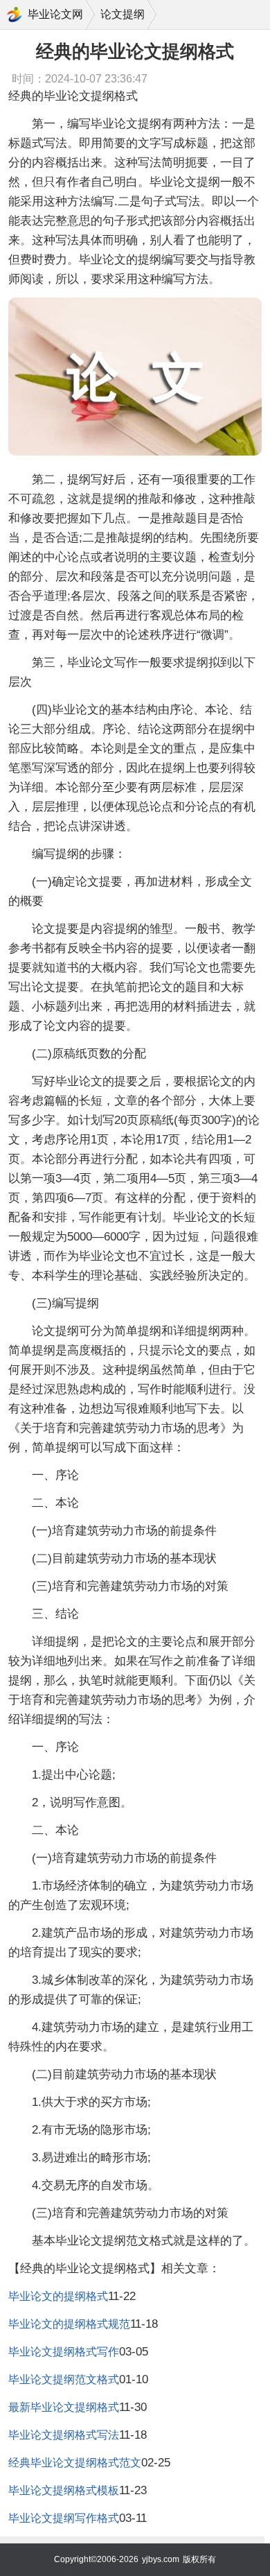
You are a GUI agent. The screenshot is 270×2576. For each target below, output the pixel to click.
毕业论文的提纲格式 (58, 2296)
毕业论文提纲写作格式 (64, 2518)
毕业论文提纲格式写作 (64, 2352)
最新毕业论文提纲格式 (64, 2407)
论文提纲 (123, 14)
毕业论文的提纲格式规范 (69, 2324)
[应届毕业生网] (15, 15)
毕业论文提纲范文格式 (64, 2379)
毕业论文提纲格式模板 (64, 2490)
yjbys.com (161, 2559)
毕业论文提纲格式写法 (64, 2435)
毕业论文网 (55, 14)
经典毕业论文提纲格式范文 (75, 2463)
